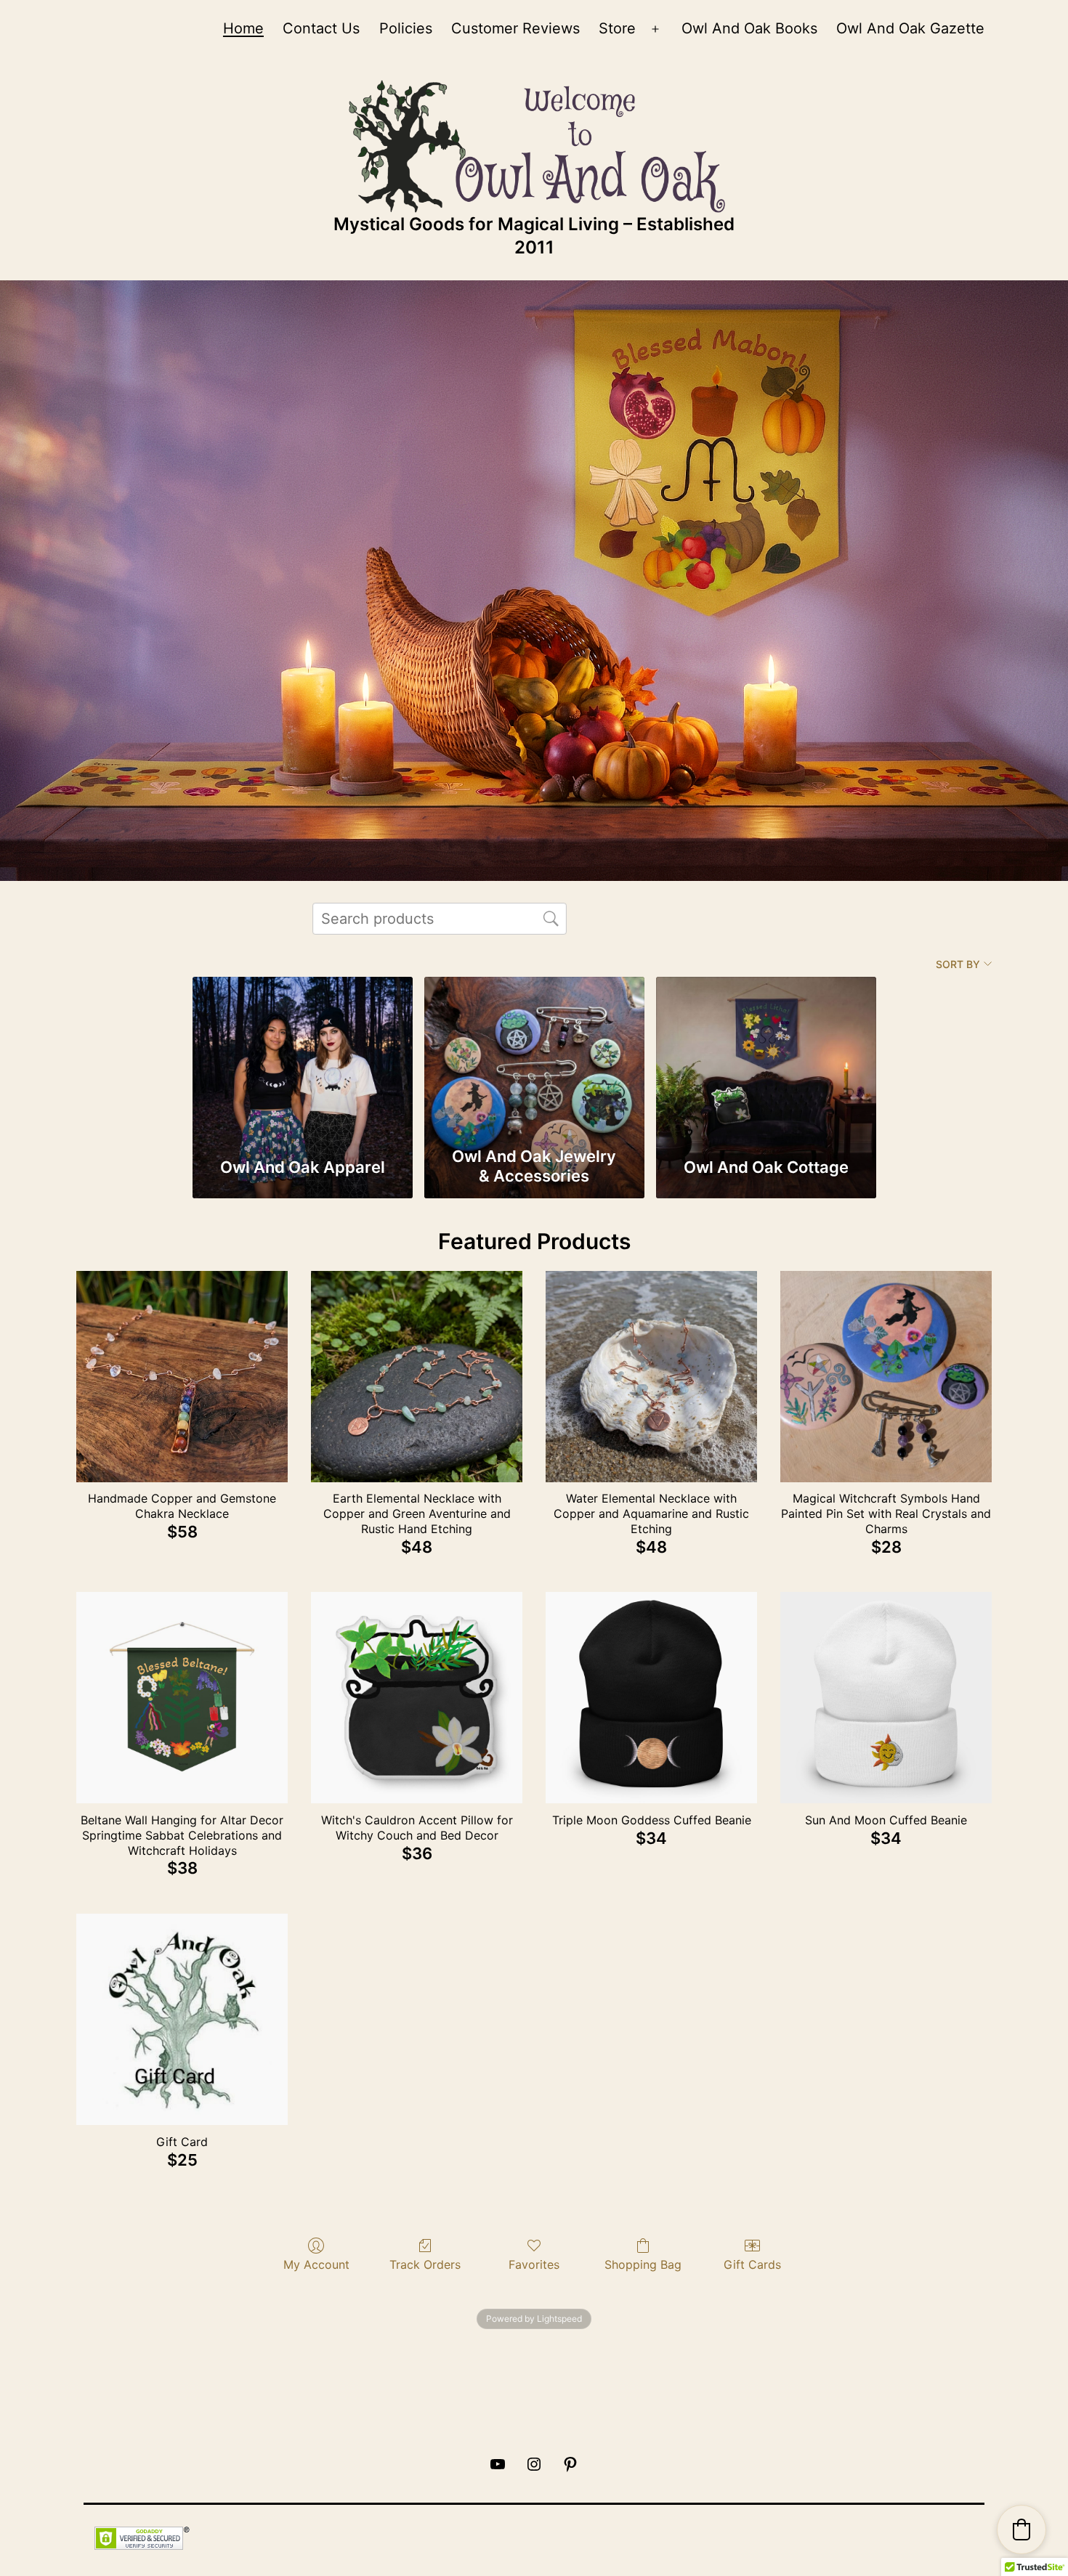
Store (617, 28)
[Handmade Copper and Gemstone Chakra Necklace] (182, 1377)
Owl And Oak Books (749, 28)
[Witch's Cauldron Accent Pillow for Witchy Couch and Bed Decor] (417, 1698)
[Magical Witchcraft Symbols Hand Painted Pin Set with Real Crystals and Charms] (886, 1377)
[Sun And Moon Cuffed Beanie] (886, 1698)
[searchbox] (440, 919)
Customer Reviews (515, 28)
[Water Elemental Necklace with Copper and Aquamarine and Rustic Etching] (651, 1377)
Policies (406, 28)
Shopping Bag (643, 2264)
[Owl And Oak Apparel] (303, 1058)
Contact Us (321, 28)
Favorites (534, 2264)
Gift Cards (752, 2264)
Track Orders (425, 2264)
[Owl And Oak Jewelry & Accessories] (534, 1058)
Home (243, 28)
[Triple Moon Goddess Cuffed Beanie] (651, 1698)
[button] (1022, 2530)
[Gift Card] (182, 2019)
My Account (316, 2264)
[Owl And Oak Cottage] (766, 1058)
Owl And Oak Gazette (910, 28)
